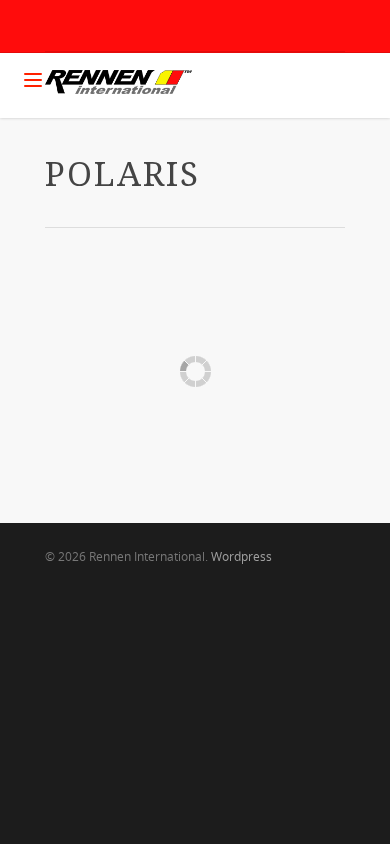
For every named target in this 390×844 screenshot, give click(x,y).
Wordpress (241, 556)
